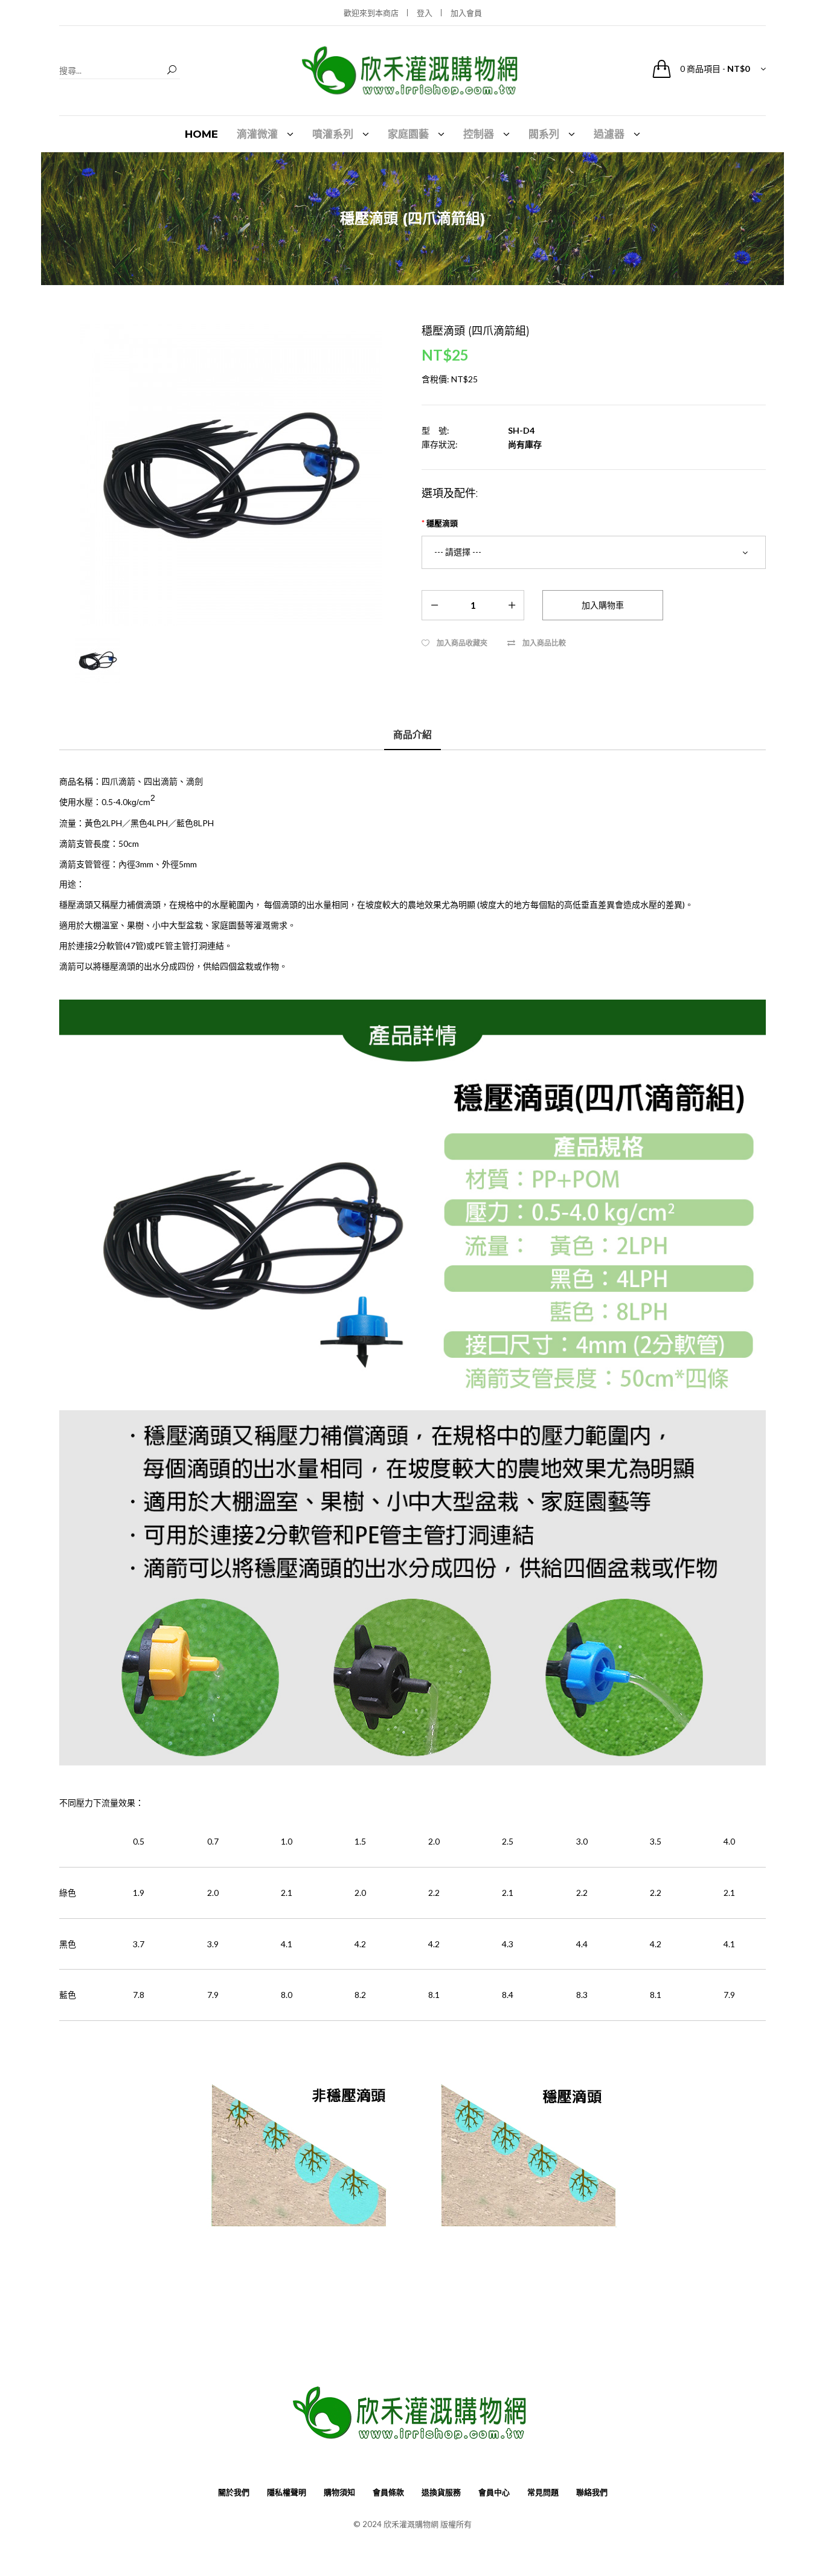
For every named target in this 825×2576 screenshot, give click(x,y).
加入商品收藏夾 (462, 643)
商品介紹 (412, 734)
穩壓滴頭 (442, 523)
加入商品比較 (544, 643)
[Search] (172, 70)
